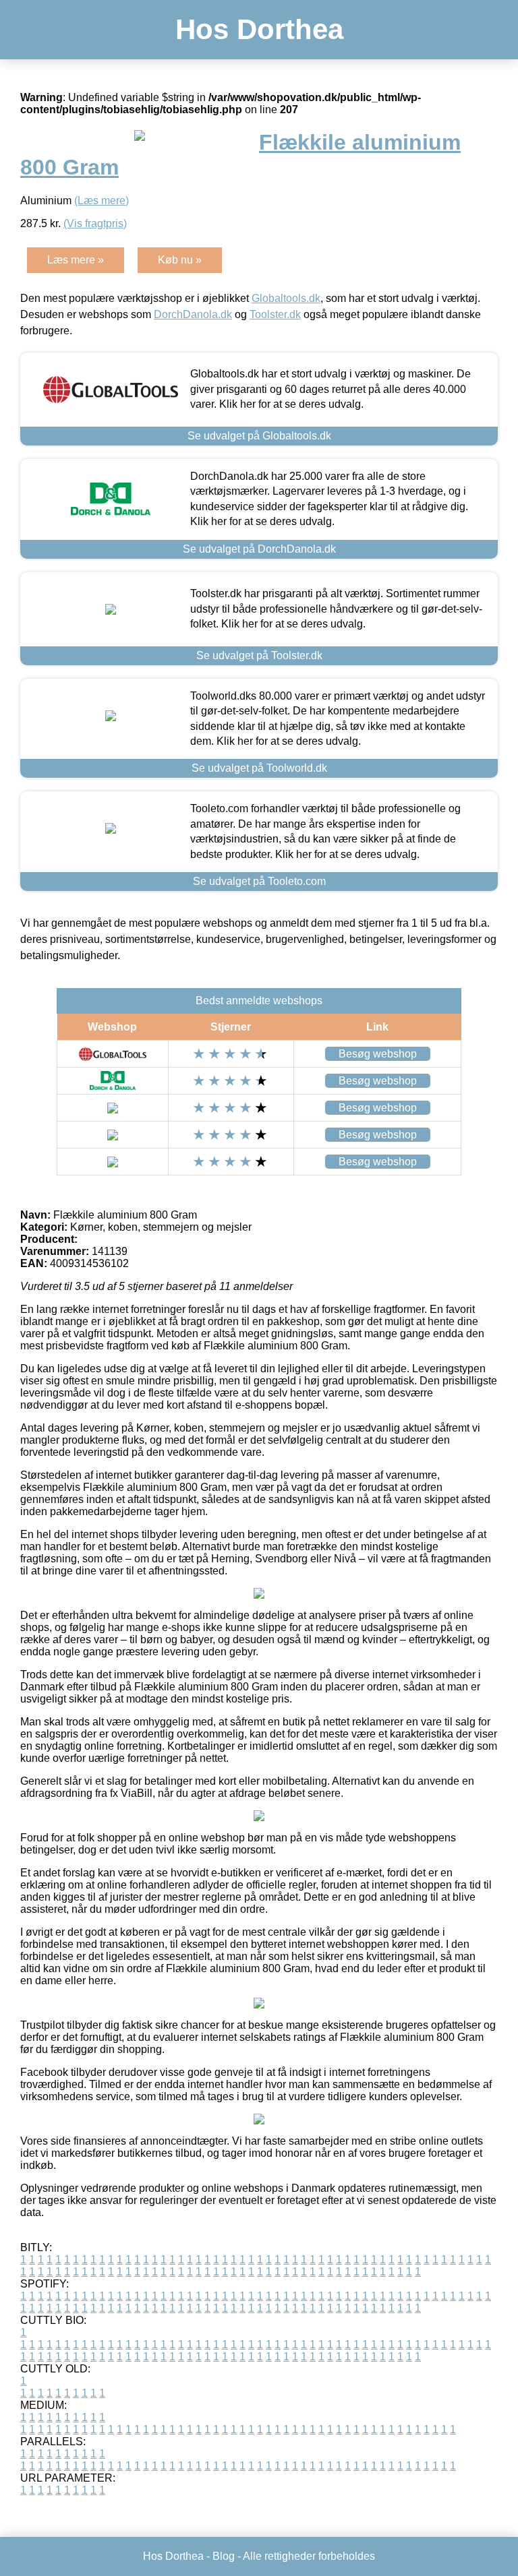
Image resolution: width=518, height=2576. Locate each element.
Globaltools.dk (286, 298)
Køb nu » (180, 260)
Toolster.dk (275, 314)
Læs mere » (76, 260)
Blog (224, 2556)
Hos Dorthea (259, 29)
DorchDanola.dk (193, 314)
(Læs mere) (102, 201)
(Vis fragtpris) (95, 223)
